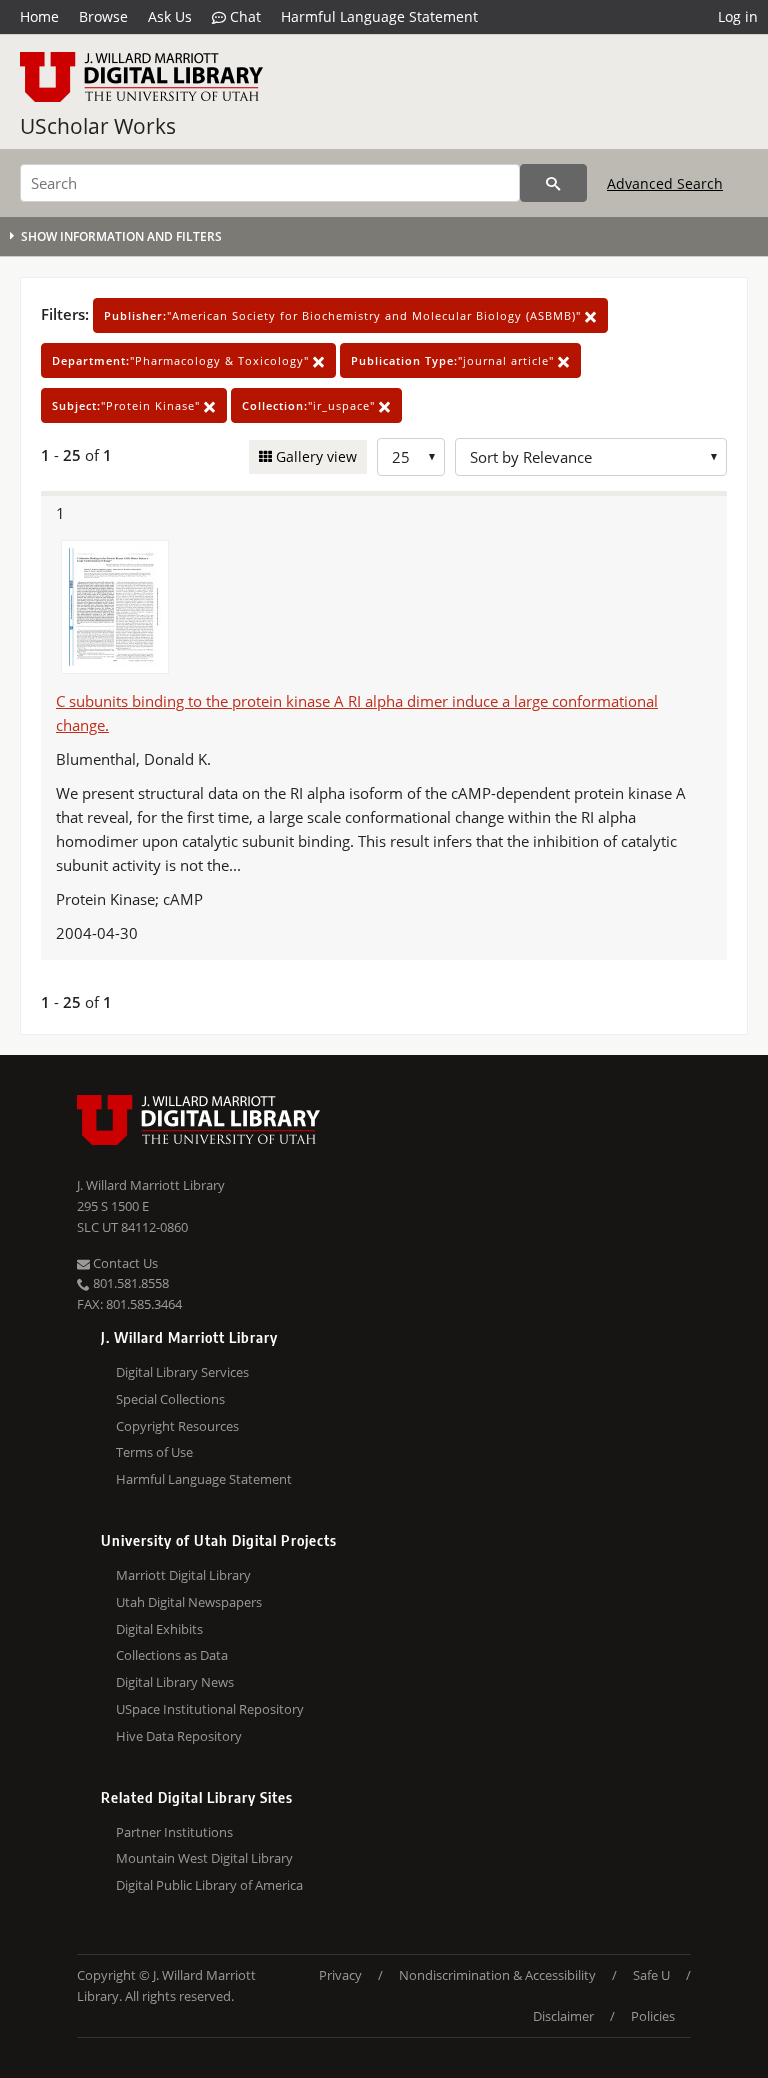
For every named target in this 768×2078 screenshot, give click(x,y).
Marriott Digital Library (183, 1575)
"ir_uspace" (310, 405)
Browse (103, 16)
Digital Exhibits (159, 1629)
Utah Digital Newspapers (189, 1602)
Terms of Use (154, 1452)
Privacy (340, 1975)
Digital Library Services (182, 1372)
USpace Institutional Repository (210, 1709)
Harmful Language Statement (379, 16)
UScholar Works (98, 126)
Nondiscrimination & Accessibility (497, 1975)
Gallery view (314, 456)
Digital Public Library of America (209, 1885)
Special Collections (170, 1399)
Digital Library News (175, 1682)
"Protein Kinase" (128, 405)
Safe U (651, 1975)
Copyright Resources (177, 1426)
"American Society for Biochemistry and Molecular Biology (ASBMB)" (344, 315)
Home (39, 16)
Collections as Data (172, 1655)
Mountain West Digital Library (204, 1858)
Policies (653, 2016)
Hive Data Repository (179, 1736)
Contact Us (124, 1263)
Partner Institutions (174, 1832)
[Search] (553, 183)
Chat (243, 16)
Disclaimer (563, 2016)
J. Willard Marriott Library (151, 1185)
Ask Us (170, 16)
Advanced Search (665, 183)
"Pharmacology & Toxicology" (182, 360)
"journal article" (454, 360)
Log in (738, 16)
